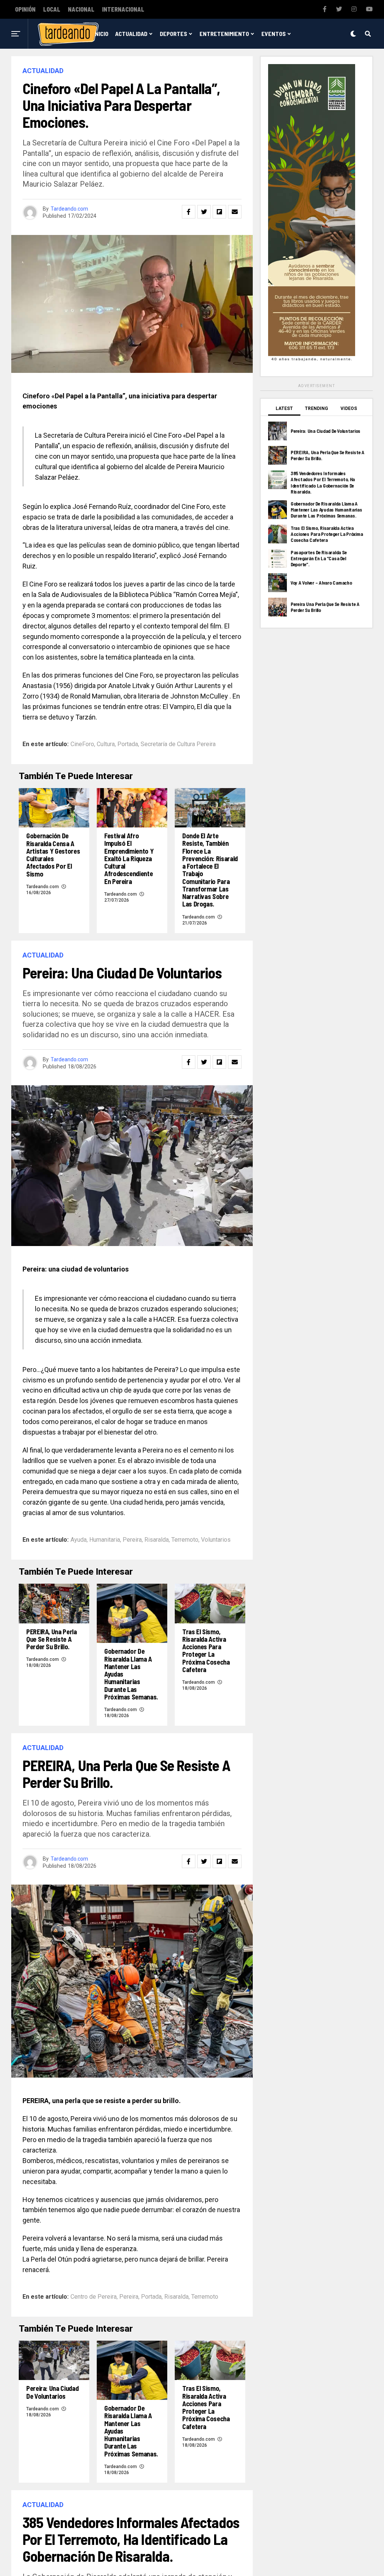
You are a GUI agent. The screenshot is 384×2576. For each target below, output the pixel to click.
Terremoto (185, 1540)
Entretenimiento (224, 34)
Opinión (25, 9)
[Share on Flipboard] (219, 212)
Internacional (123, 9)
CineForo (82, 744)
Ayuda (79, 1540)
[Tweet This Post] (204, 212)
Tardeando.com (69, 209)
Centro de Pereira (94, 2297)
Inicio (101, 34)
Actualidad (131, 34)
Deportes (173, 34)
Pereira (132, 1540)
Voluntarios (216, 1540)
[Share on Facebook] (189, 212)
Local (52, 9)
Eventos (274, 34)
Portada (128, 744)
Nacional (81, 9)
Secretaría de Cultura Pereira (178, 744)
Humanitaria (105, 1540)
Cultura (106, 744)
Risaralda (157, 1540)
